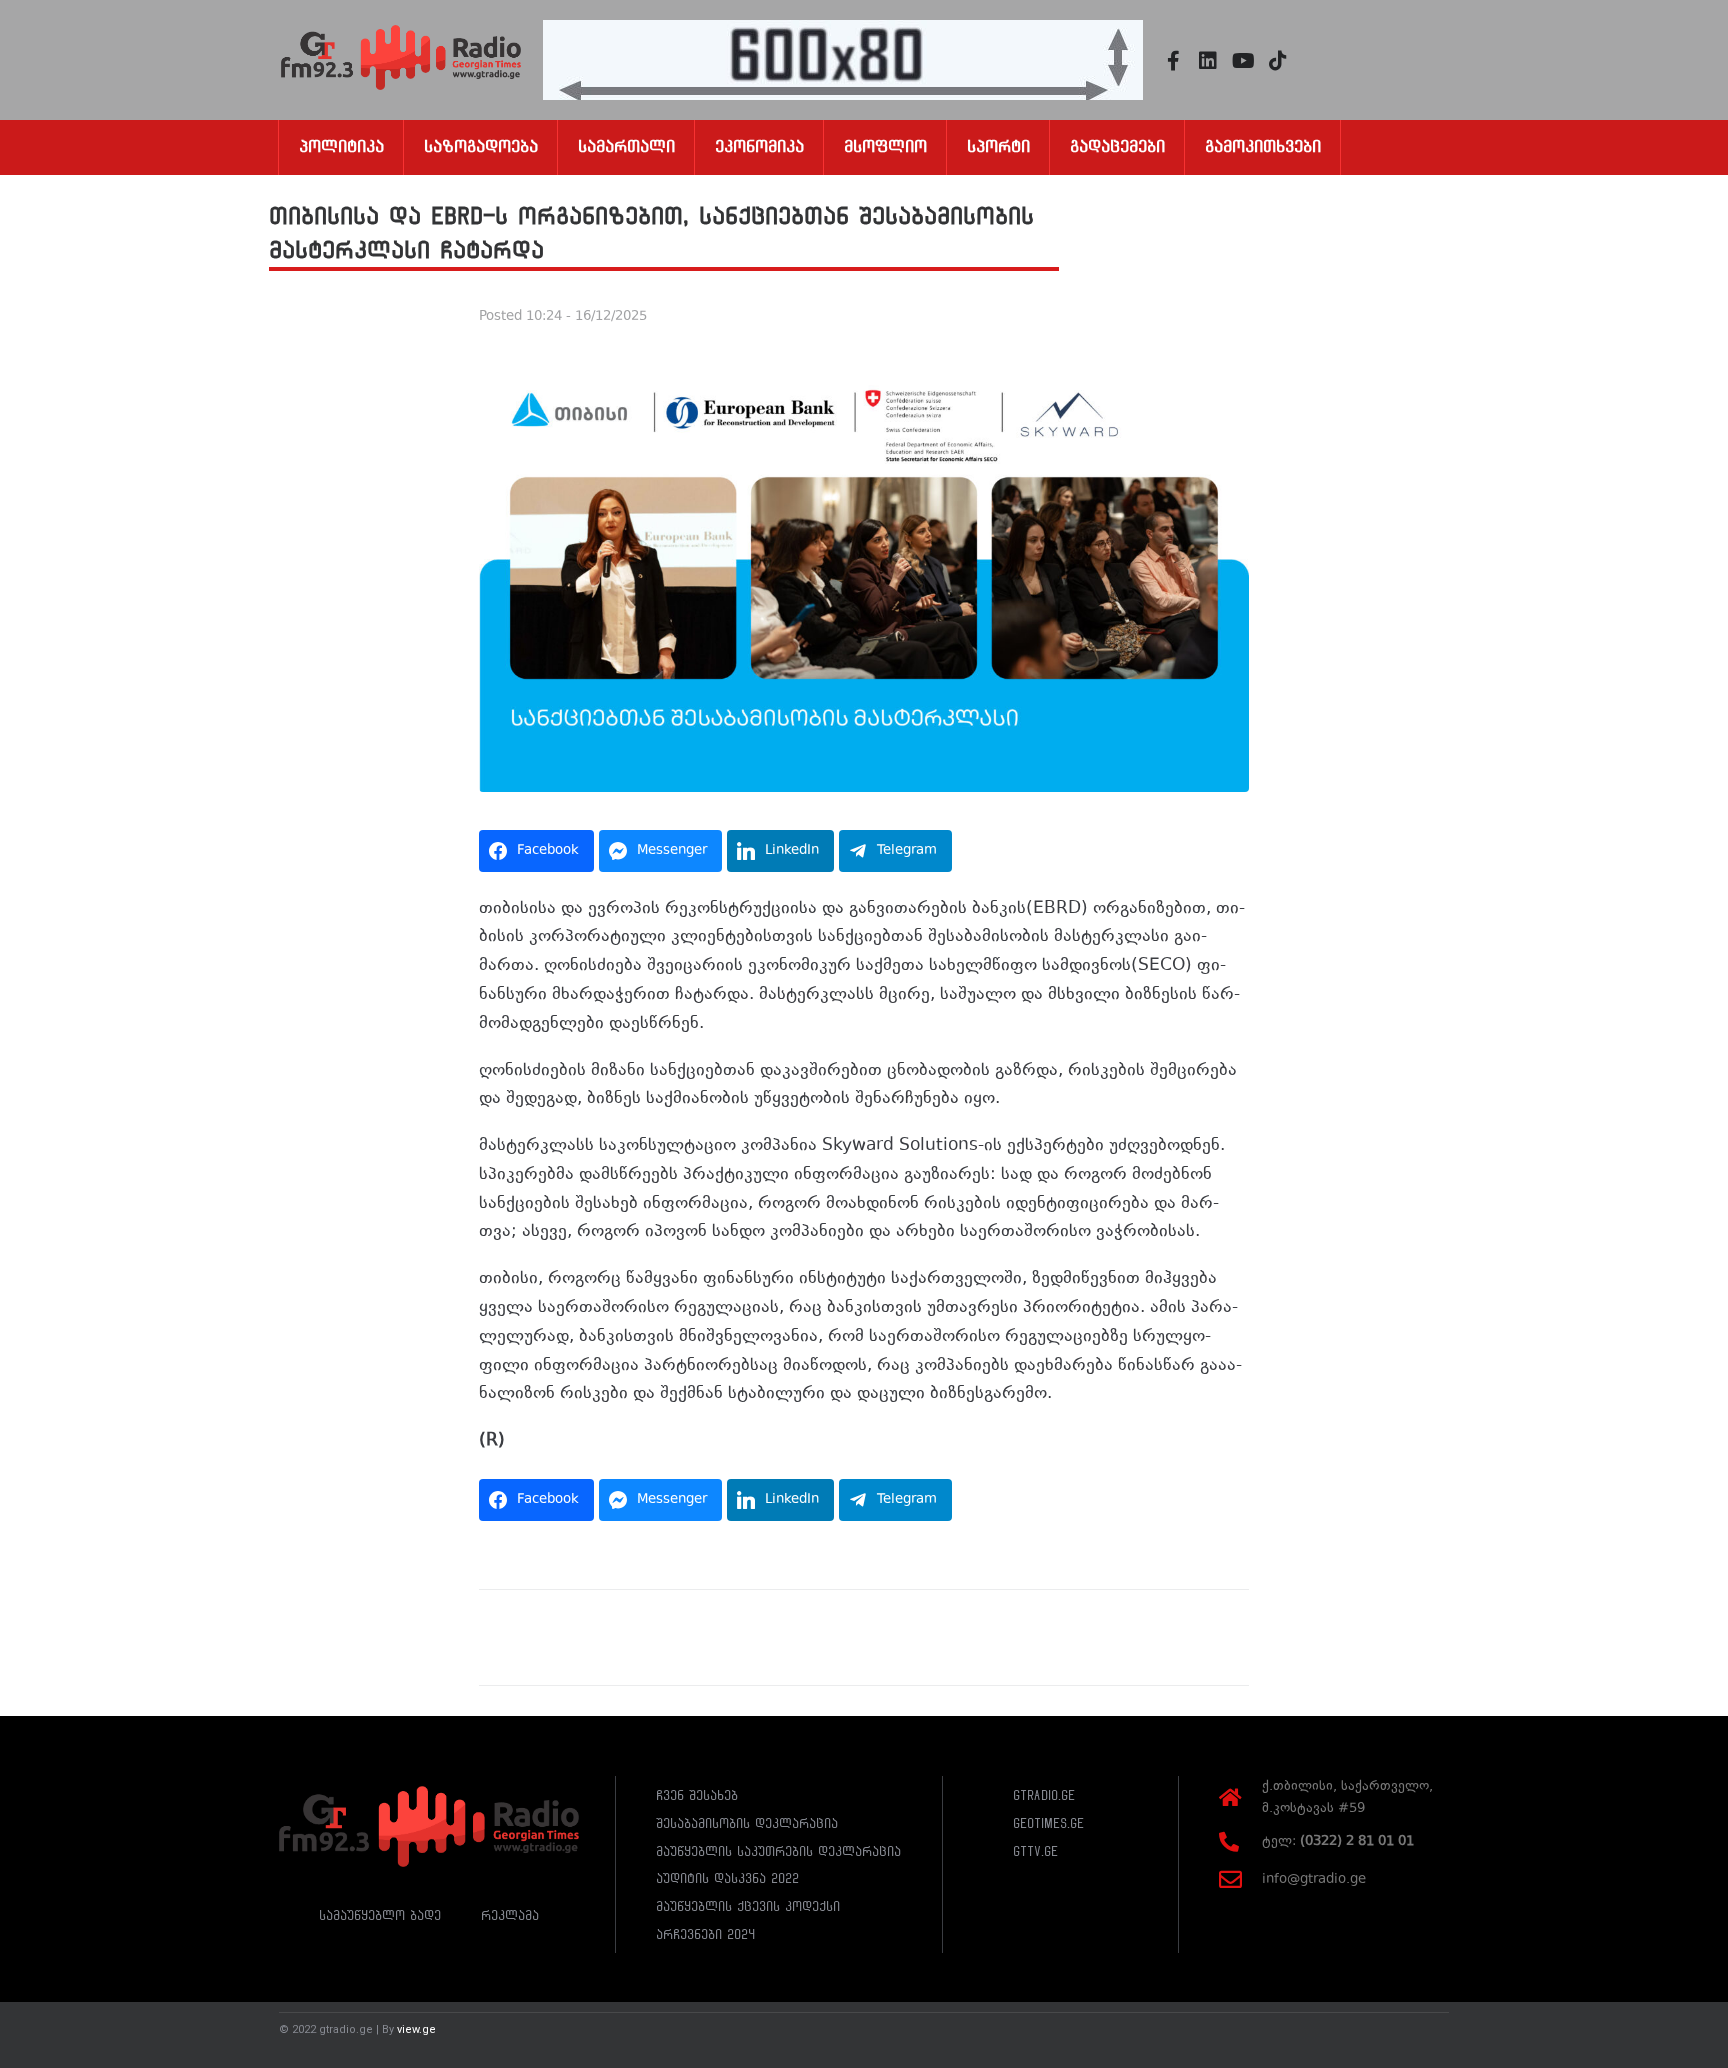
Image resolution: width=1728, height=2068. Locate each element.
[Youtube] (1243, 61)
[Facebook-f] (1173, 61)
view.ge (416, 2029)
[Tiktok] (1278, 61)
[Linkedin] (1208, 61)
